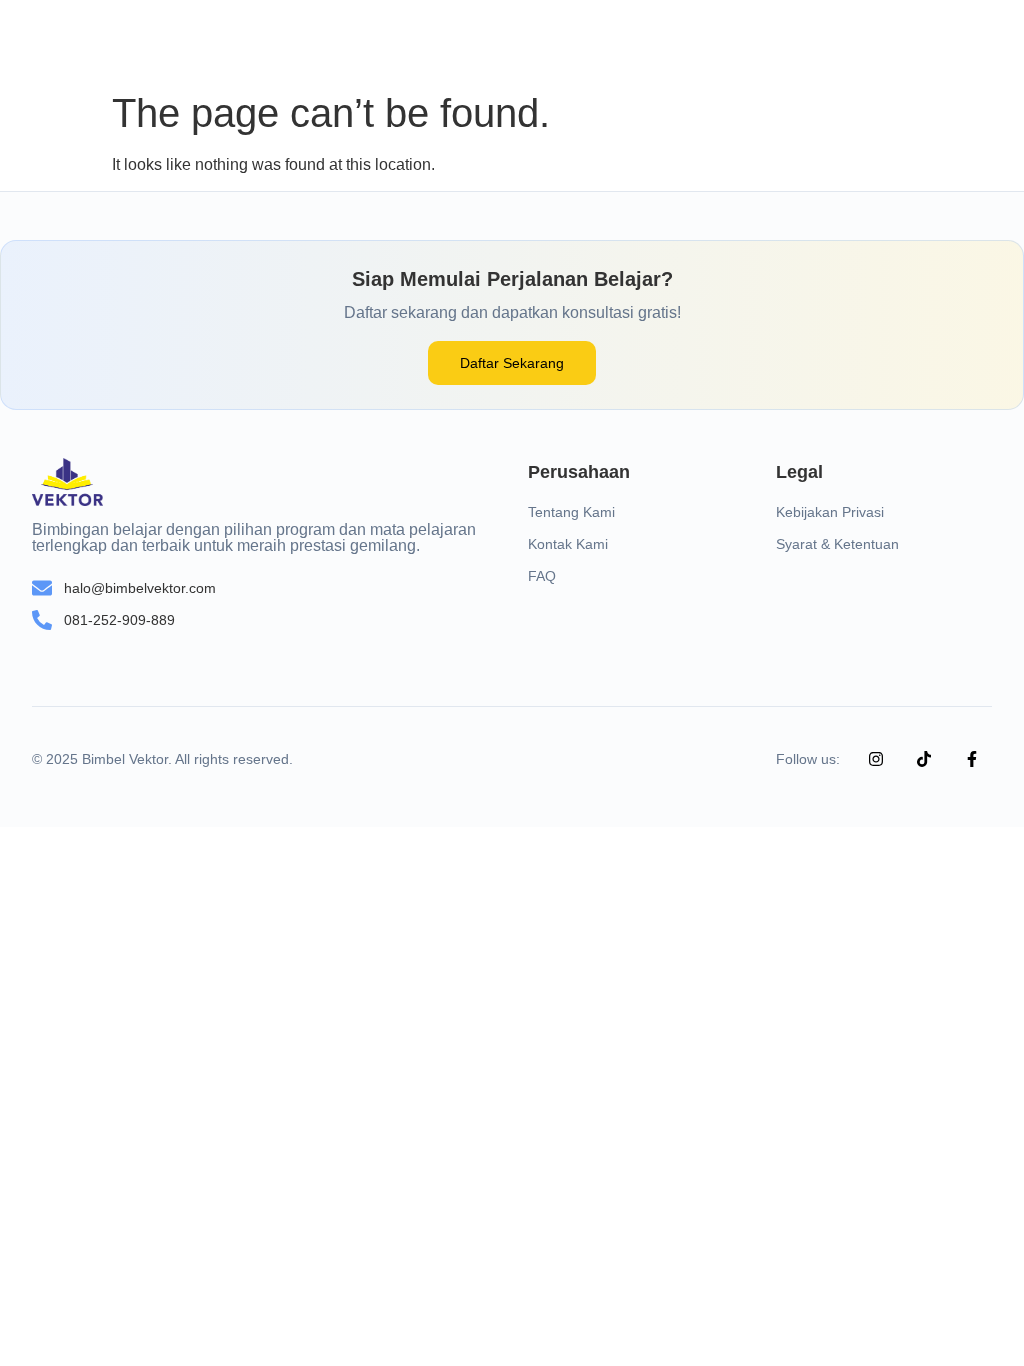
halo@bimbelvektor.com (140, 588)
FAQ (542, 576)
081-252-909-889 (119, 620)
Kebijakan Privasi (830, 512)
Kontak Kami (568, 544)
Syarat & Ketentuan (837, 544)
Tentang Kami (571, 512)
